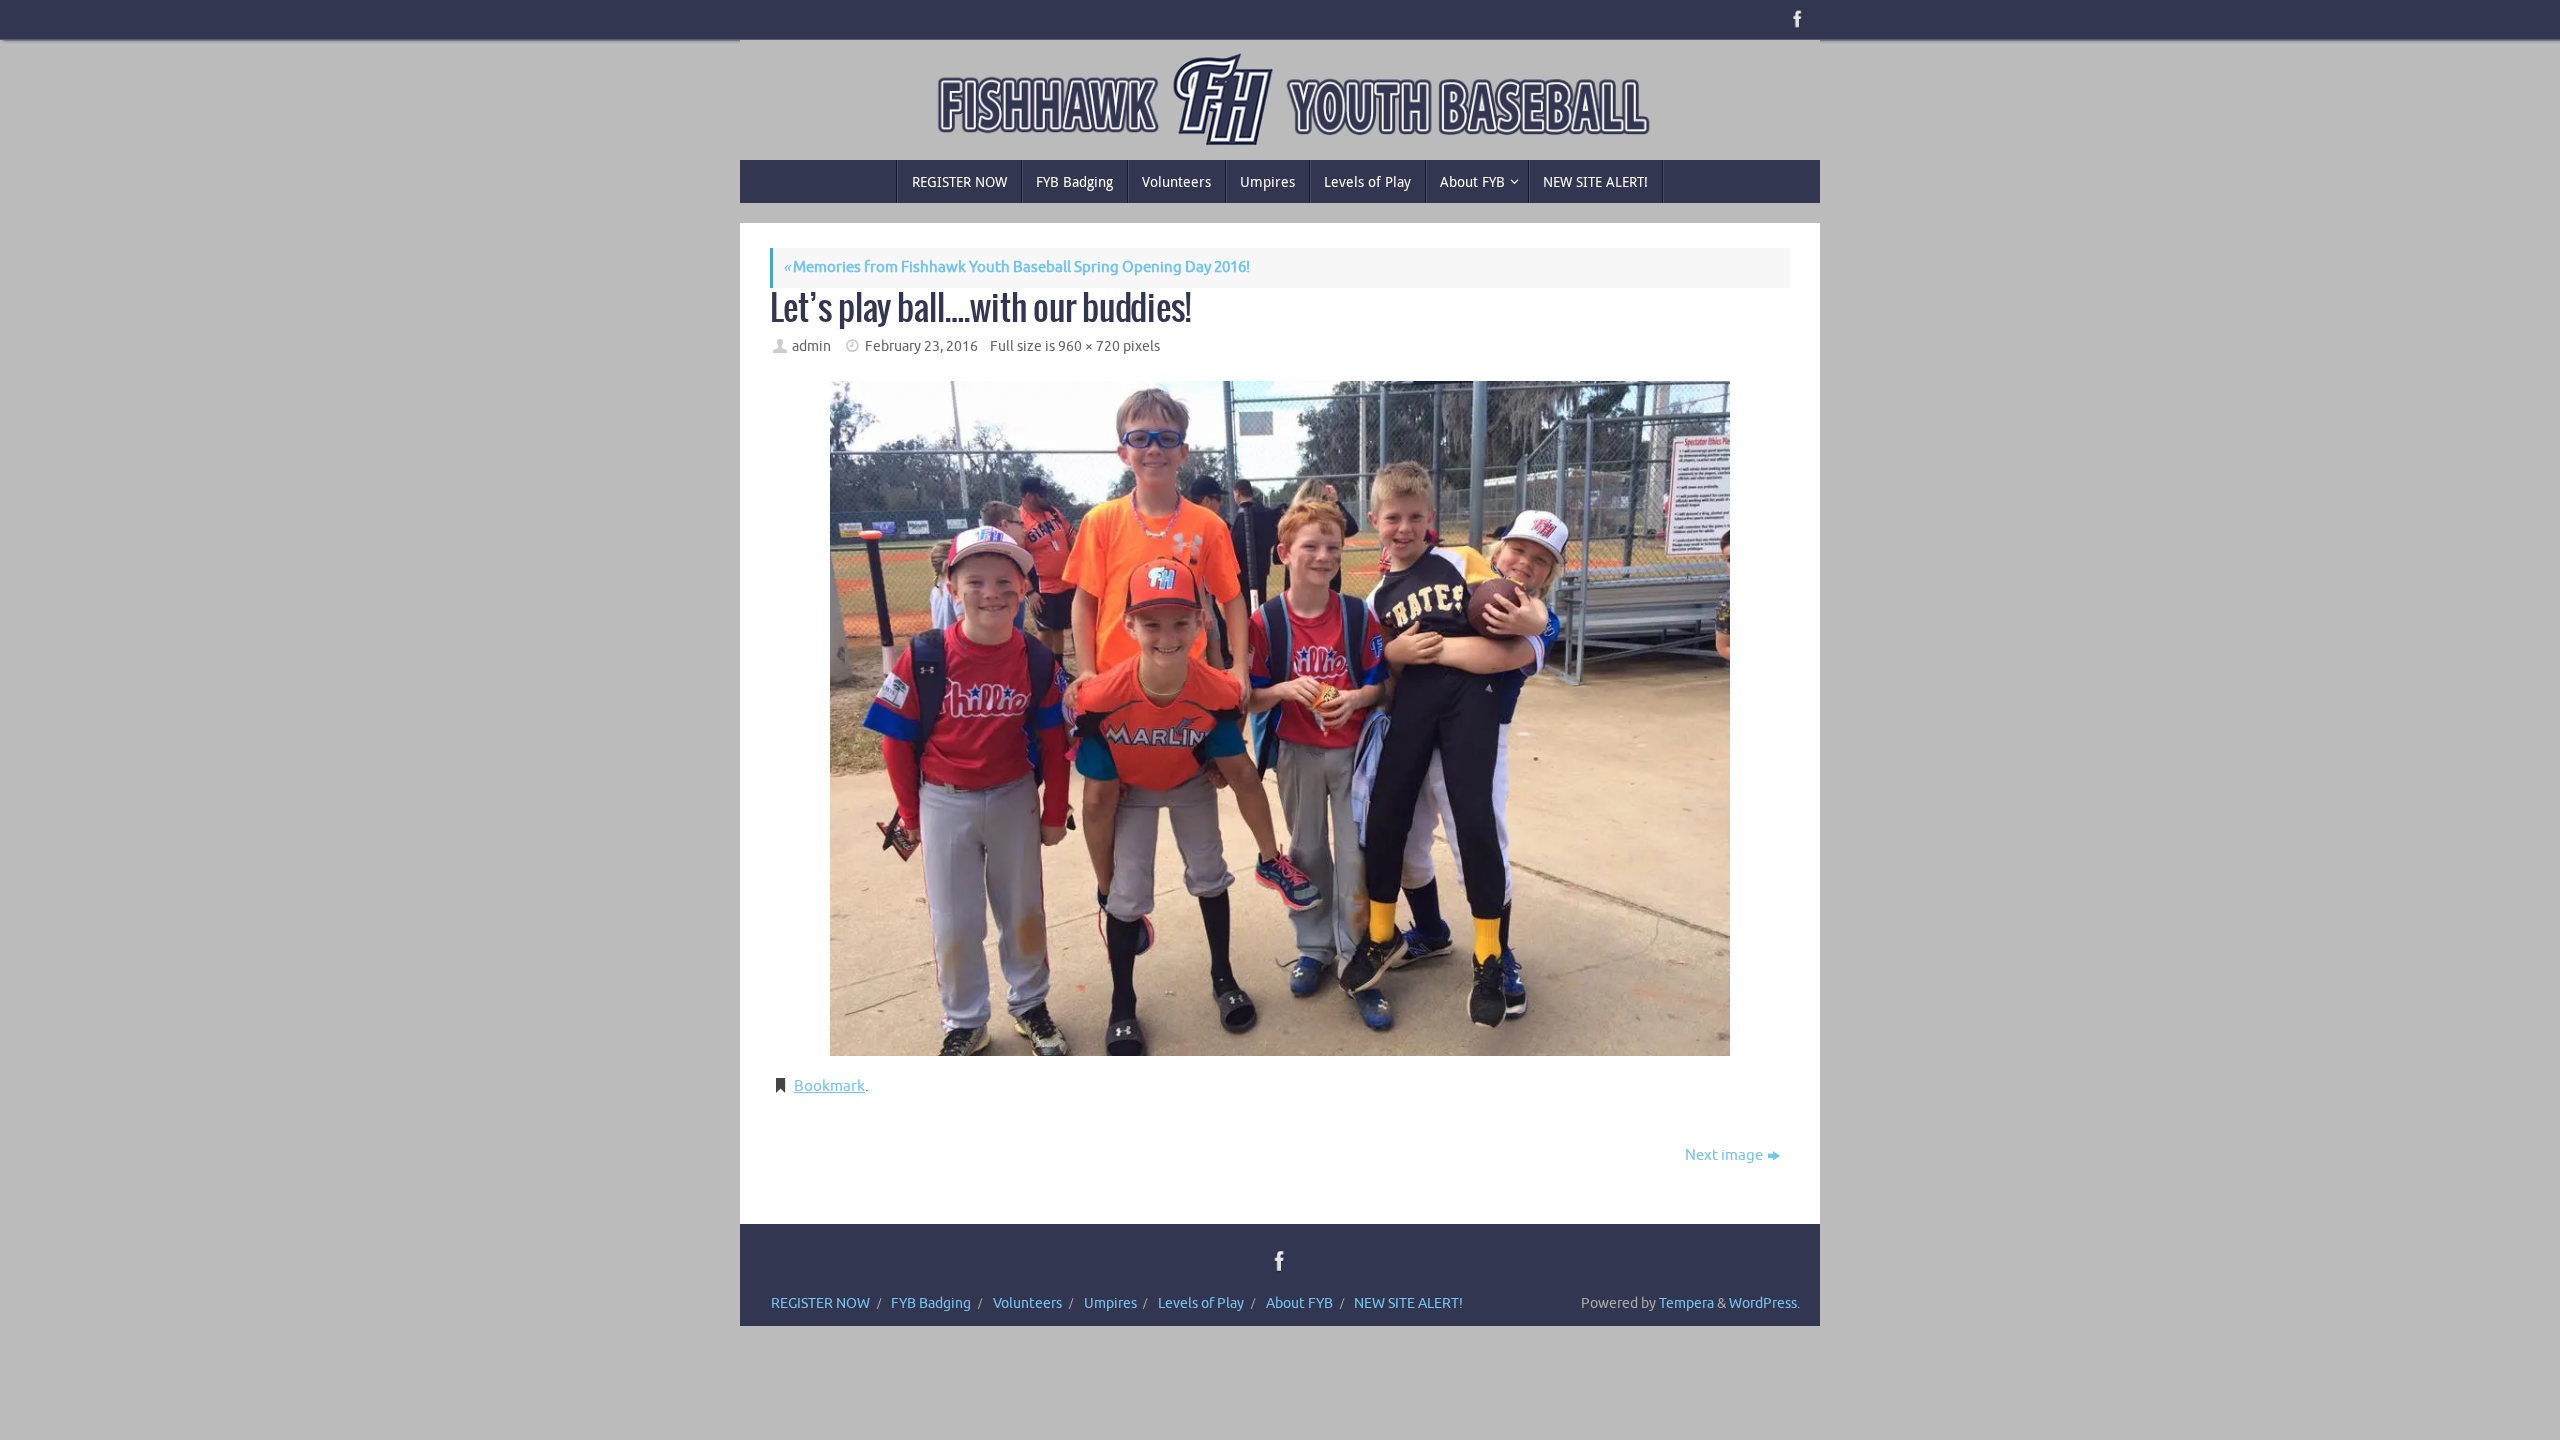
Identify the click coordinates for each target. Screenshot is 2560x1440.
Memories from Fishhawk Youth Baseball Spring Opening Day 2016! (1016, 267)
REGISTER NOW (820, 1303)
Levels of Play (1201, 1303)
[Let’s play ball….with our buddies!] (1280, 718)
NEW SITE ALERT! (1408, 1303)
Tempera (1686, 1303)
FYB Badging (931, 1303)
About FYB (1299, 1303)
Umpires (1110, 1303)
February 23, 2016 (921, 346)
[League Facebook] (1796, 19)
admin (811, 346)
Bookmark (829, 1086)
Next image (1724, 1155)
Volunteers (1027, 1303)
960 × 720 (1089, 346)
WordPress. (1764, 1303)
